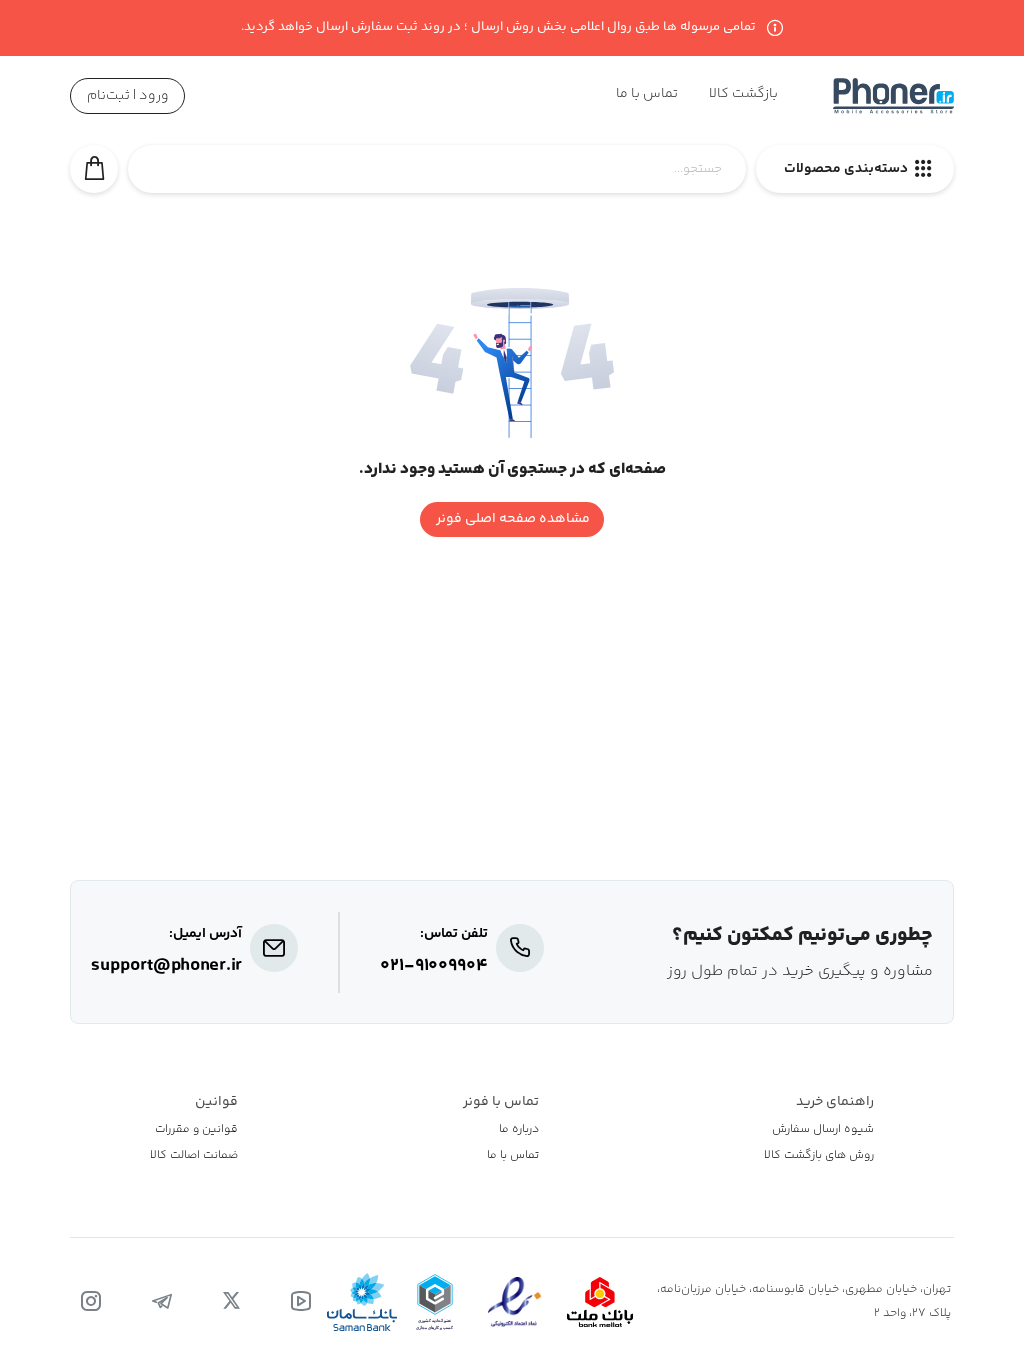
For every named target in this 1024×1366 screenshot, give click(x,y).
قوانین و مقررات (196, 1130)
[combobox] (437, 180)
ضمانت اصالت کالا (194, 1156)
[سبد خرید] (94, 169)
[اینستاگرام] (91, 1302)
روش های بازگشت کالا (819, 1156)
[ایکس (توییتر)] (231, 1302)
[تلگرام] (162, 1302)
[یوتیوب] (301, 1302)
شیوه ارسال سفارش (823, 1130)
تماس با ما (513, 1156)
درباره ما (519, 1130)
